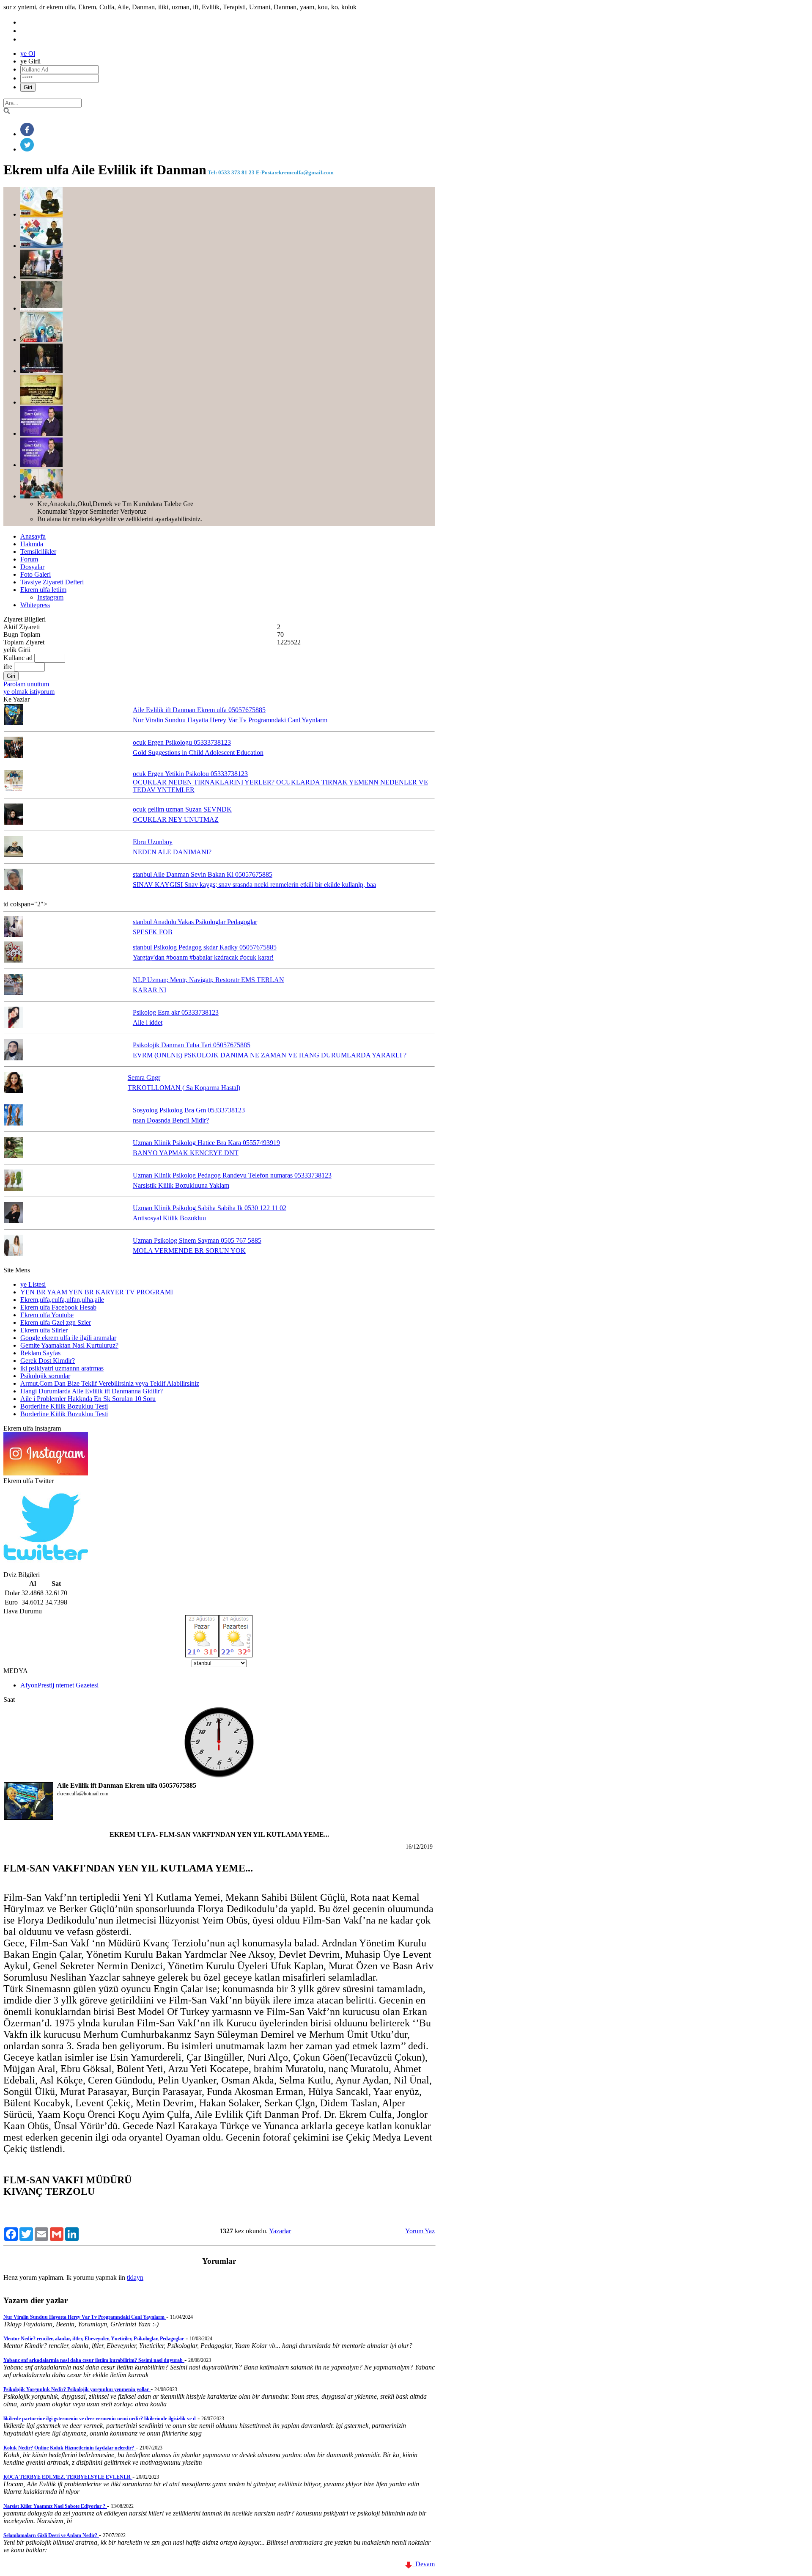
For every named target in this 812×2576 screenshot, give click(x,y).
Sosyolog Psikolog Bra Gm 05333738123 (189, 1110)
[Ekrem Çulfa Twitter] (46, 1567)
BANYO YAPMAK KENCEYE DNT (186, 1153)
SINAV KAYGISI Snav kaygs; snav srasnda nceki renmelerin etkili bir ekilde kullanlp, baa (254, 885)
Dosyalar (32, 567)
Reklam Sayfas (40, 1353)
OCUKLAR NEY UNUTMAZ (176, 819)
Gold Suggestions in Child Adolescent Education (198, 753)
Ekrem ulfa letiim (43, 590)
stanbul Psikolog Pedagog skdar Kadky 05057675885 (205, 947)
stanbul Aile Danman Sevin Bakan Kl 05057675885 (203, 874)
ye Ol (28, 54)
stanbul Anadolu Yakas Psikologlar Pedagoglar (195, 922)
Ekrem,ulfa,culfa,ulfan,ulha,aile (62, 1300)
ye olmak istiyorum (29, 692)
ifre (8, 667)
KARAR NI (150, 990)
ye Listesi (33, 1284)
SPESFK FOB (153, 932)
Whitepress (35, 605)
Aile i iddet (148, 1022)
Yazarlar (280, 2231)
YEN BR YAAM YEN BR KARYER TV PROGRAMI (97, 1292)
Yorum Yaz (420, 2231)
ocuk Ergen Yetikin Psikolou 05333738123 (190, 774)
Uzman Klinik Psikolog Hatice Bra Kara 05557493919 (206, 1143)
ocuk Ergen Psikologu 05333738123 (182, 742)
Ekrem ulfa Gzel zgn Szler (56, 1322)
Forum (29, 559)
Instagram (50, 597)
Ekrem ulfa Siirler (44, 1330)
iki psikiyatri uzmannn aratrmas (62, 1368)
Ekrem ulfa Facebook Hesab (58, 1307)
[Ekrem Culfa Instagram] (46, 1473)
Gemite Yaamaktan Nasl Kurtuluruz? (69, 1345)
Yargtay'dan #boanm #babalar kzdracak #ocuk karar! (203, 957)
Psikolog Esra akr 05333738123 (176, 1012)
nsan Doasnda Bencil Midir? (171, 1120)
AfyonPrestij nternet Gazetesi (59, 1685)
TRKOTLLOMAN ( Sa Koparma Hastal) (184, 1088)
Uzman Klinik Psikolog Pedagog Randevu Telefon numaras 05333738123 (232, 1175)
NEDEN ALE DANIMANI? (172, 852)
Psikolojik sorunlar (45, 1376)
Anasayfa (33, 536)
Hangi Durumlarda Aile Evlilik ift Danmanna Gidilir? (92, 1391)
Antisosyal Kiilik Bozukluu (169, 1218)
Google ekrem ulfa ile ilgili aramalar (68, 1338)
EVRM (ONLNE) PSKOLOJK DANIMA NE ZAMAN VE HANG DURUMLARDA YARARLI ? (270, 1055)
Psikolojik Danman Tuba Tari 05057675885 (192, 1045)
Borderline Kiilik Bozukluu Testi (64, 1406)
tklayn (135, 2277)
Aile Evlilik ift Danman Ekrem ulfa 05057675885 (199, 710)
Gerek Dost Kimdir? (48, 1361)
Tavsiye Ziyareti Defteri (52, 582)
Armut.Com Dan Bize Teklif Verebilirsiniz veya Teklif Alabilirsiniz (110, 1383)
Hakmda (32, 544)
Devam (423, 2564)
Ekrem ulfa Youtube (47, 1315)
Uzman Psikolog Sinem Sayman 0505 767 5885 (197, 1240)
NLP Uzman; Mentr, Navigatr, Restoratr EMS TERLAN (208, 980)
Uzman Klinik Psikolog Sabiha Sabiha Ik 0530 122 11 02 (210, 1208)
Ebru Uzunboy (153, 842)
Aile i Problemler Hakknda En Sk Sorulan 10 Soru (88, 1399)
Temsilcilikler (38, 552)
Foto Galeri (36, 574)
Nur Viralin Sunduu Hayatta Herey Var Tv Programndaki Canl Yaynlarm (230, 720)
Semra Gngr (144, 1077)
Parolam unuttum (26, 684)
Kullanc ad (18, 658)
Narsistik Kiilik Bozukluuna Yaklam (181, 1185)
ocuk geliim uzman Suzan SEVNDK (182, 809)
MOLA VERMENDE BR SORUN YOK (189, 1251)
